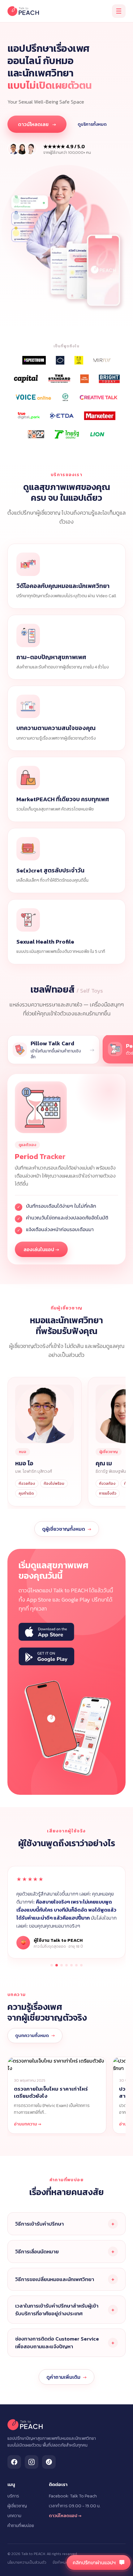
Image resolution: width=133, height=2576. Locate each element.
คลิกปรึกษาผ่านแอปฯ (94, 2562)
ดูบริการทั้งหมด (92, 124)
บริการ (13, 2496)
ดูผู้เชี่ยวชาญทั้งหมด (67, 1529)
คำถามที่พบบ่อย (21, 2526)
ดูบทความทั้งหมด (35, 2035)
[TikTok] (49, 2462)
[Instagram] (32, 2462)
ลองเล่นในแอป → (41, 1249)
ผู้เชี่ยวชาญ (17, 2506)
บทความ (14, 2516)
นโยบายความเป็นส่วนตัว (27, 2562)
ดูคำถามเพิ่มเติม (66, 2377)
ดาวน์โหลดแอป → (65, 2516)
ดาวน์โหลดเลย (37, 124)
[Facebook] (14, 2462)
